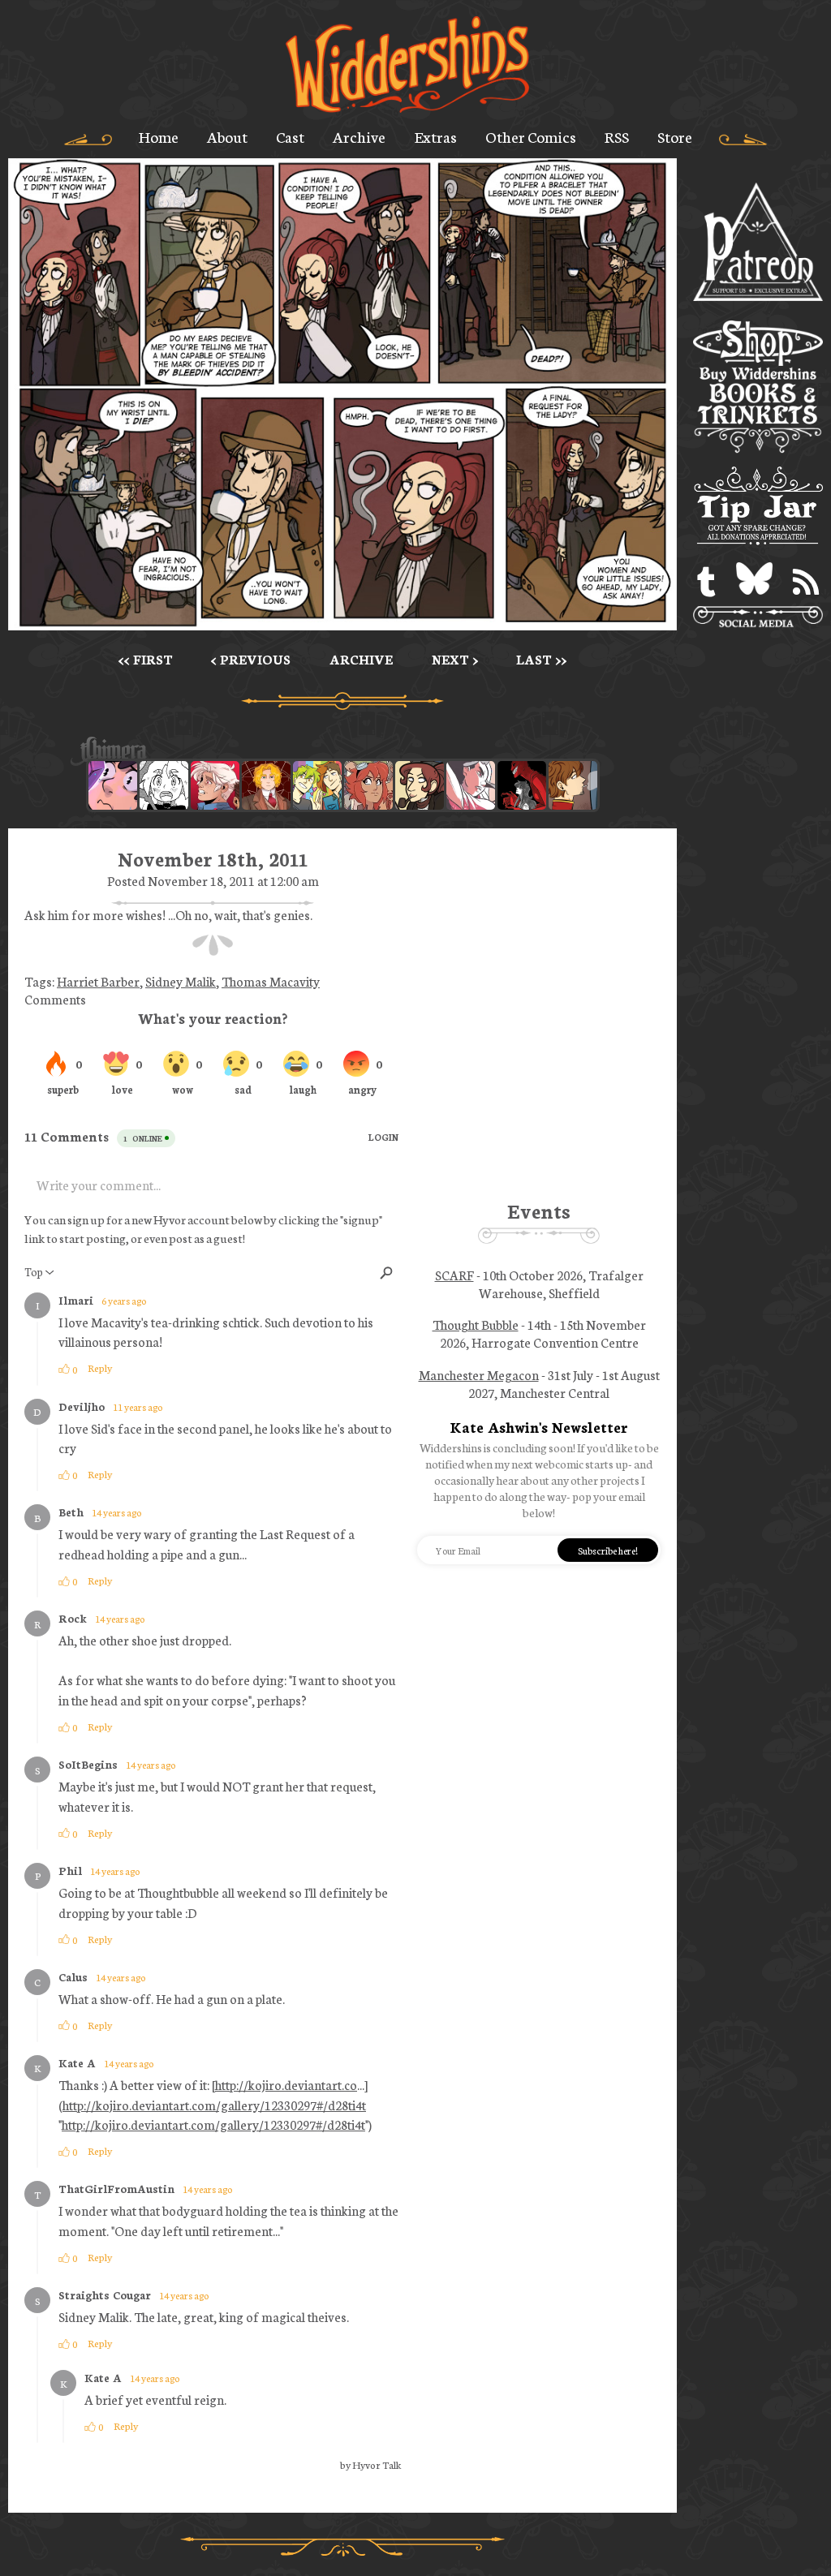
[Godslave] (471, 785)
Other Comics (531, 136)
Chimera (334, 752)
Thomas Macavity (271, 981)
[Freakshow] (573, 785)
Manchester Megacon (479, 1374)
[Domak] (164, 785)
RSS (617, 136)
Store (675, 136)
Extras (436, 136)
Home (159, 136)
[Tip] (758, 508)
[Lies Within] (215, 785)
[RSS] (806, 582)
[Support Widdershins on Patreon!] (758, 243)
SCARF (454, 1275)
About (227, 136)
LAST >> (541, 659)
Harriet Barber (98, 981)
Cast (290, 136)
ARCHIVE (361, 659)
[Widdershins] (407, 66)
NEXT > (455, 659)
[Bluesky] (754, 582)
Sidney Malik (181, 981)
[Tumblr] (706, 582)
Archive (359, 136)
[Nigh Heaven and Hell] (522, 785)
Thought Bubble (476, 1324)
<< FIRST (146, 659)
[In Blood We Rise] (266, 785)
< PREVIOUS (251, 659)
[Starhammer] (113, 785)
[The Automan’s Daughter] (368, 785)
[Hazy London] (317, 785)
